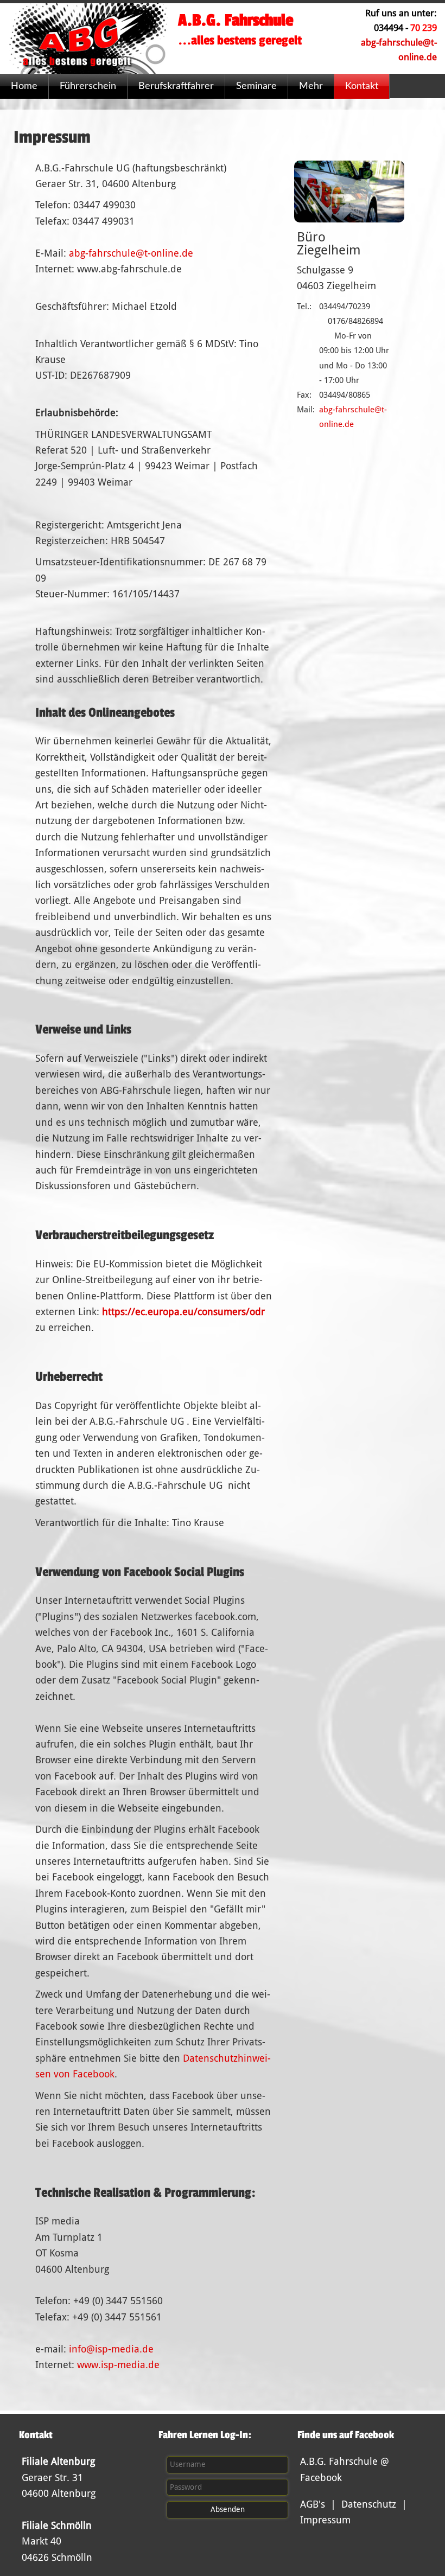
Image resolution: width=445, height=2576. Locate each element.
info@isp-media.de (111, 2349)
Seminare (256, 86)
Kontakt (362, 86)
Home (24, 86)
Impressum (325, 2520)
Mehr (311, 86)
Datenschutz (369, 2504)
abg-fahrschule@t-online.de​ (131, 253)
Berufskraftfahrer (176, 86)
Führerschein (88, 86)
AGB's (313, 2504)
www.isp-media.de (118, 2365)
